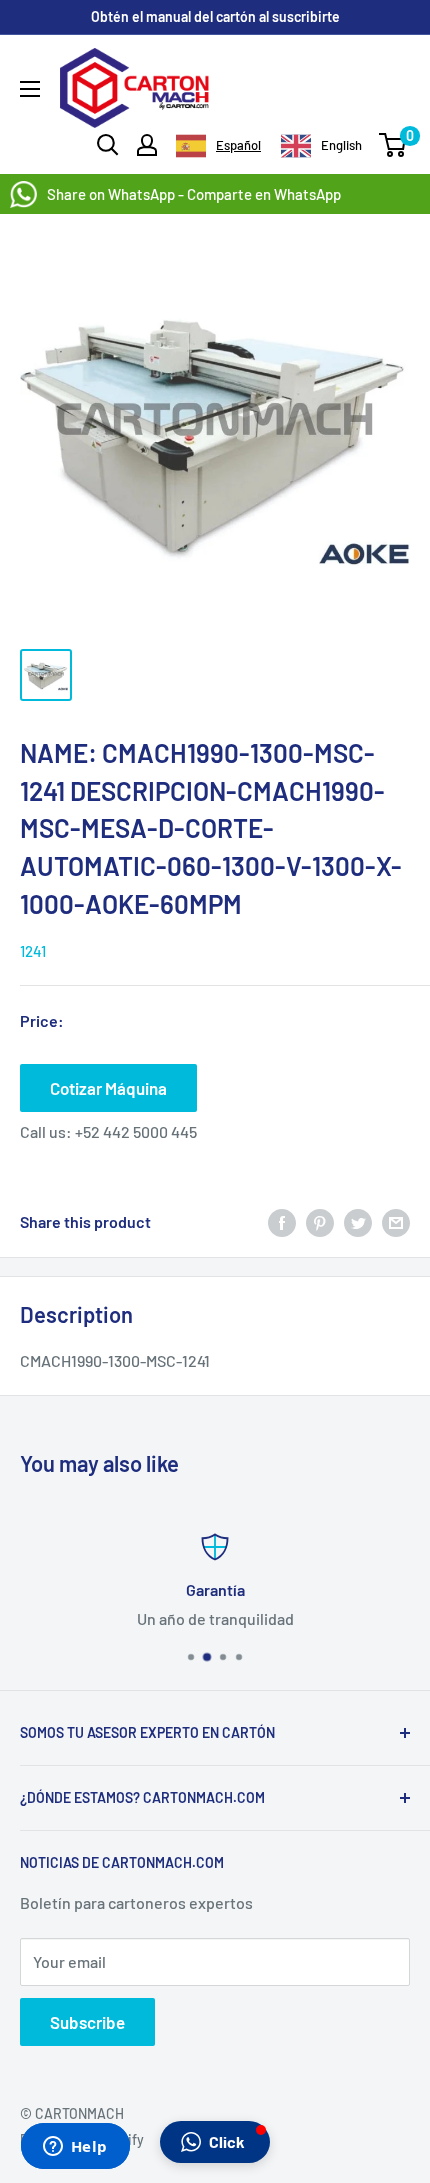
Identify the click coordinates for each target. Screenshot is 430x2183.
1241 (33, 951)
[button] (215, 2142)
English (341, 145)
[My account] (147, 145)
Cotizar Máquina (108, 1088)
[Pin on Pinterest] (320, 1221)
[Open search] (108, 145)
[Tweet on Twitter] (358, 1221)
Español (238, 145)
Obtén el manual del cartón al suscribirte (215, 16)
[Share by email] (396, 1221)
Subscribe (87, 2022)
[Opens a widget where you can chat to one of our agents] (75, 2148)
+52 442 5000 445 (136, 1131)
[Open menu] (30, 89)
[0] (393, 145)
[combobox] (218, 146)
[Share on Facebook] (282, 1221)
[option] (321, 146)
